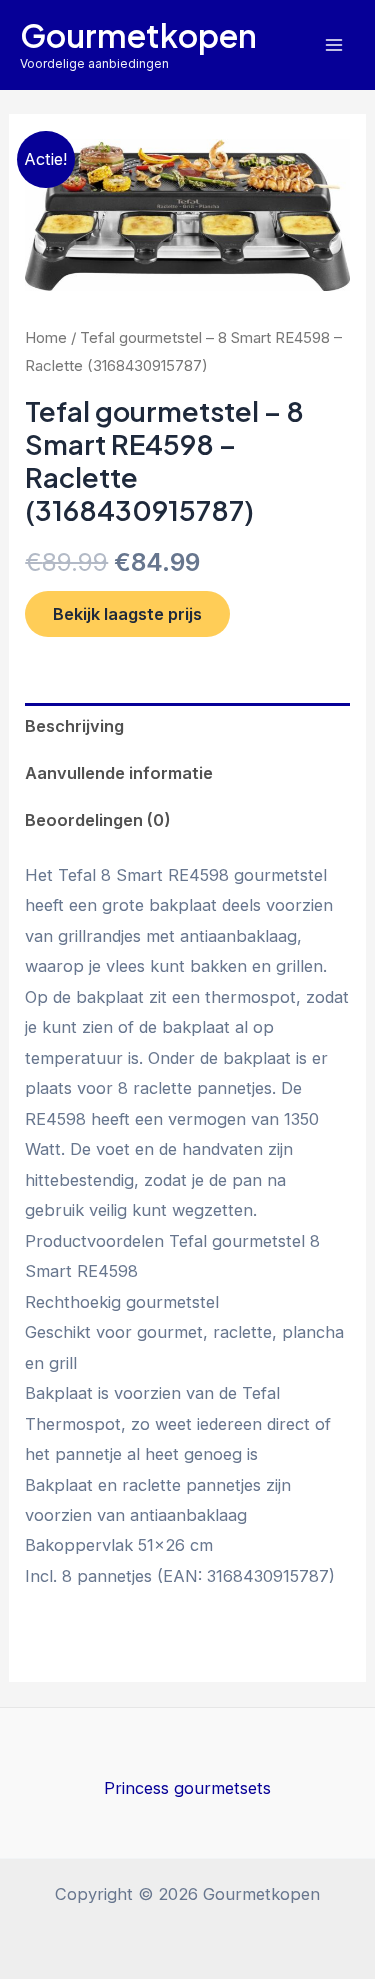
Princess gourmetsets (187, 1788)
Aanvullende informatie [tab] (119, 773)
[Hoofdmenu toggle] (333, 44)
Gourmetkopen (138, 35)
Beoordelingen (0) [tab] (98, 820)
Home (46, 337)
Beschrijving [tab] (74, 726)
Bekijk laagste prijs (127, 614)
